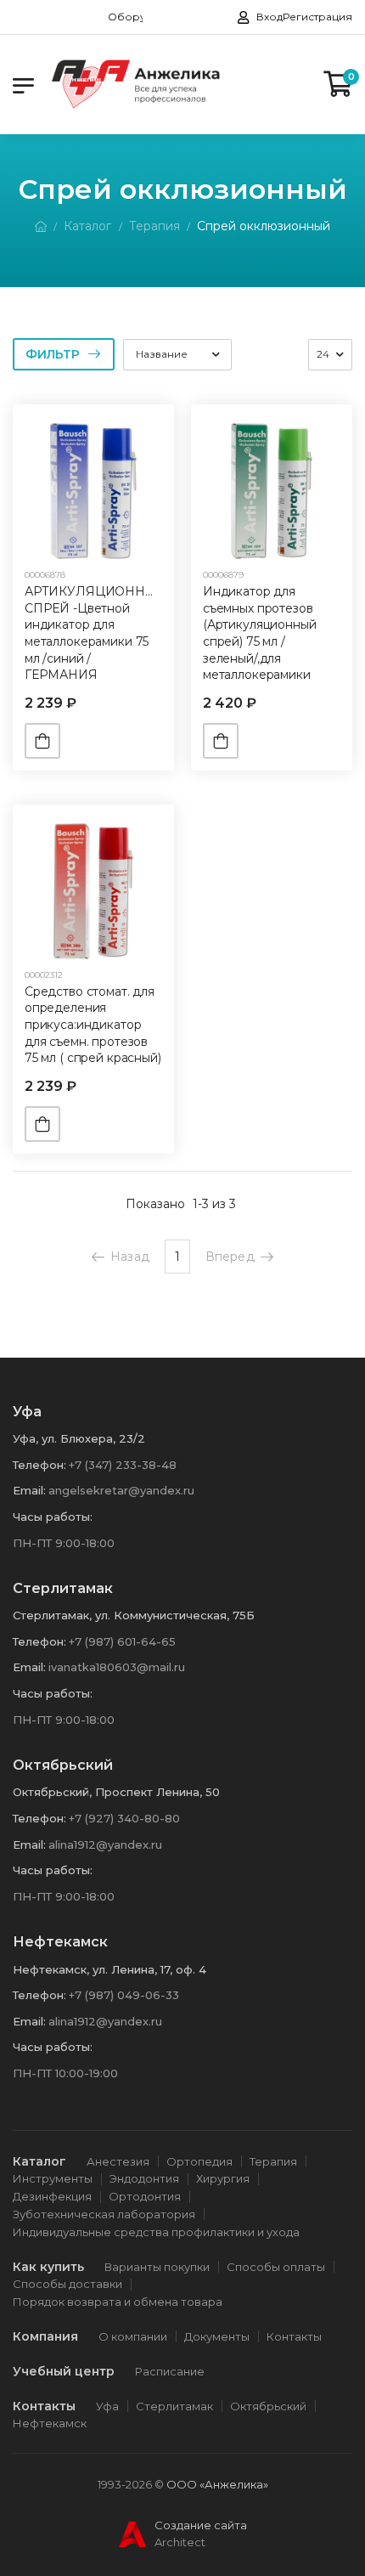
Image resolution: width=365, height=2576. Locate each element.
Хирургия (223, 2178)
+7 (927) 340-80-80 (124, 1818)
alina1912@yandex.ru (105, 1844)
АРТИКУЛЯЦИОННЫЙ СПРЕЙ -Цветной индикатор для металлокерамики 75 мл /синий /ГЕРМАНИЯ (96, 633)
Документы (217, 2336)
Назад (130, 1257)
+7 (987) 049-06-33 (124, 1995)
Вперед (230, 1257)
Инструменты (53, 2178)
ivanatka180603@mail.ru (117, 1667)
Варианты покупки (157, 2267)
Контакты (294, 2336)
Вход (270, 17)
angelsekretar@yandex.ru (121, 1490)
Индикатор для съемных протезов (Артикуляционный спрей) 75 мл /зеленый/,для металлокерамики (260, 633)
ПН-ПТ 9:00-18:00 (64, 1543)
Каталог (87, 226)
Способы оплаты (276, 2267)
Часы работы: (53, 1517)
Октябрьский (268, 2406)
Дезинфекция (52, 2196)
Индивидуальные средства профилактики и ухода (156, 2232)
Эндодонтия (144, 2178)
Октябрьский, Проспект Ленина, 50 (116, 1792)
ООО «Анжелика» (217, 2484)
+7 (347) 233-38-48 (123, 1465)
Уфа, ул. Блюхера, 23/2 (79, 1438)
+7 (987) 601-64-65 (122, 1641)
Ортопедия (199, 2161)
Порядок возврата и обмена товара (118, 2302)
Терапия (154, 226)
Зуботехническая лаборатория (104, 2214)
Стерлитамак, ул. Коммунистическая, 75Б (134, 1615)
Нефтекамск (50, 2423)
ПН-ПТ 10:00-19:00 (65, 2073)
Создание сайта (201, 2525)
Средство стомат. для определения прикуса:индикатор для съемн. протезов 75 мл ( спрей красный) (93, 1025)
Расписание (170, 2371)
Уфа (107, 2406)
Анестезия (118, 2161)
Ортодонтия (145, 2196)
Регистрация (317, 17)
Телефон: (39, 1465)
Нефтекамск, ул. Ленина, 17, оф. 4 (109, 1969)
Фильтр (53, 354)
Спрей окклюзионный (264, 226)
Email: (29, 1490)
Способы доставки (67, 2284)
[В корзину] (42, 741)
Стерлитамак (174, 2406)
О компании (133, 2336)
